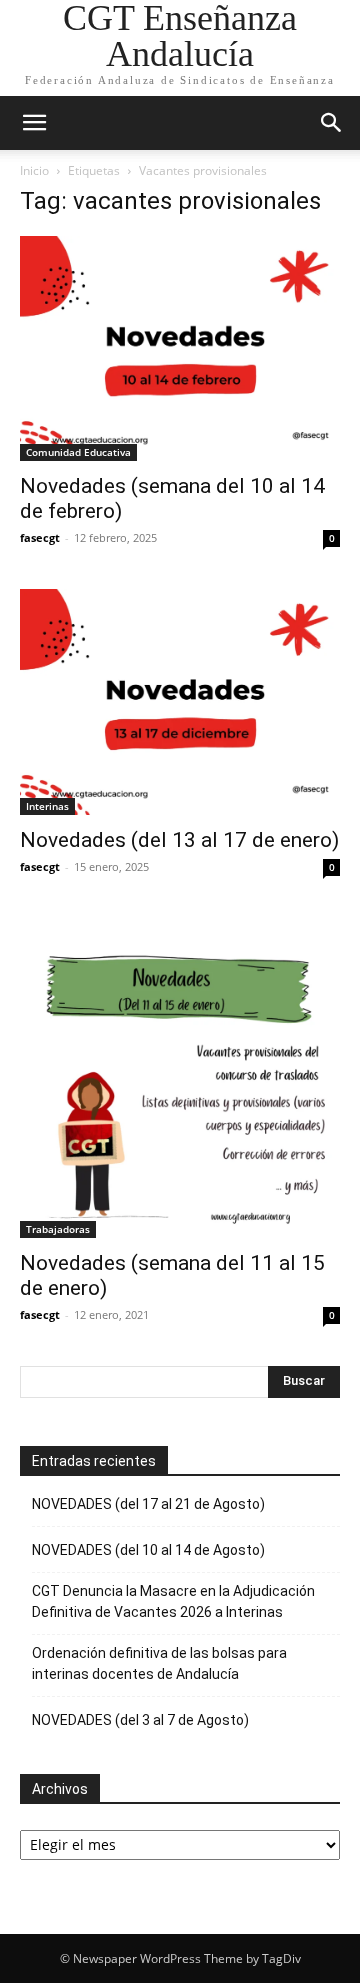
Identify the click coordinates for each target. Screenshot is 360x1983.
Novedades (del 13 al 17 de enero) (179, 840)
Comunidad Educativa (78, 452)
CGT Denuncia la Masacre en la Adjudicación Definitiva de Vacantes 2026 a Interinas (173, 1601)
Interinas (47, 806)
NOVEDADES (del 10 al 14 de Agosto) (148, 1550)
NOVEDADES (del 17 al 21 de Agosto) (148, 1504)
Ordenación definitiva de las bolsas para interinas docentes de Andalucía (159, 1663)
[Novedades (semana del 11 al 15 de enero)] (180, 1078)
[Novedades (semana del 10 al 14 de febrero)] (180, 348)
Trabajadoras (58, 1229)
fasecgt (40, 537)
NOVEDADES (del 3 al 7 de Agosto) (140, 1720)
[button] (34, 123)
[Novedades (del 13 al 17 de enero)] (180, 701)
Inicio (34, 170)
